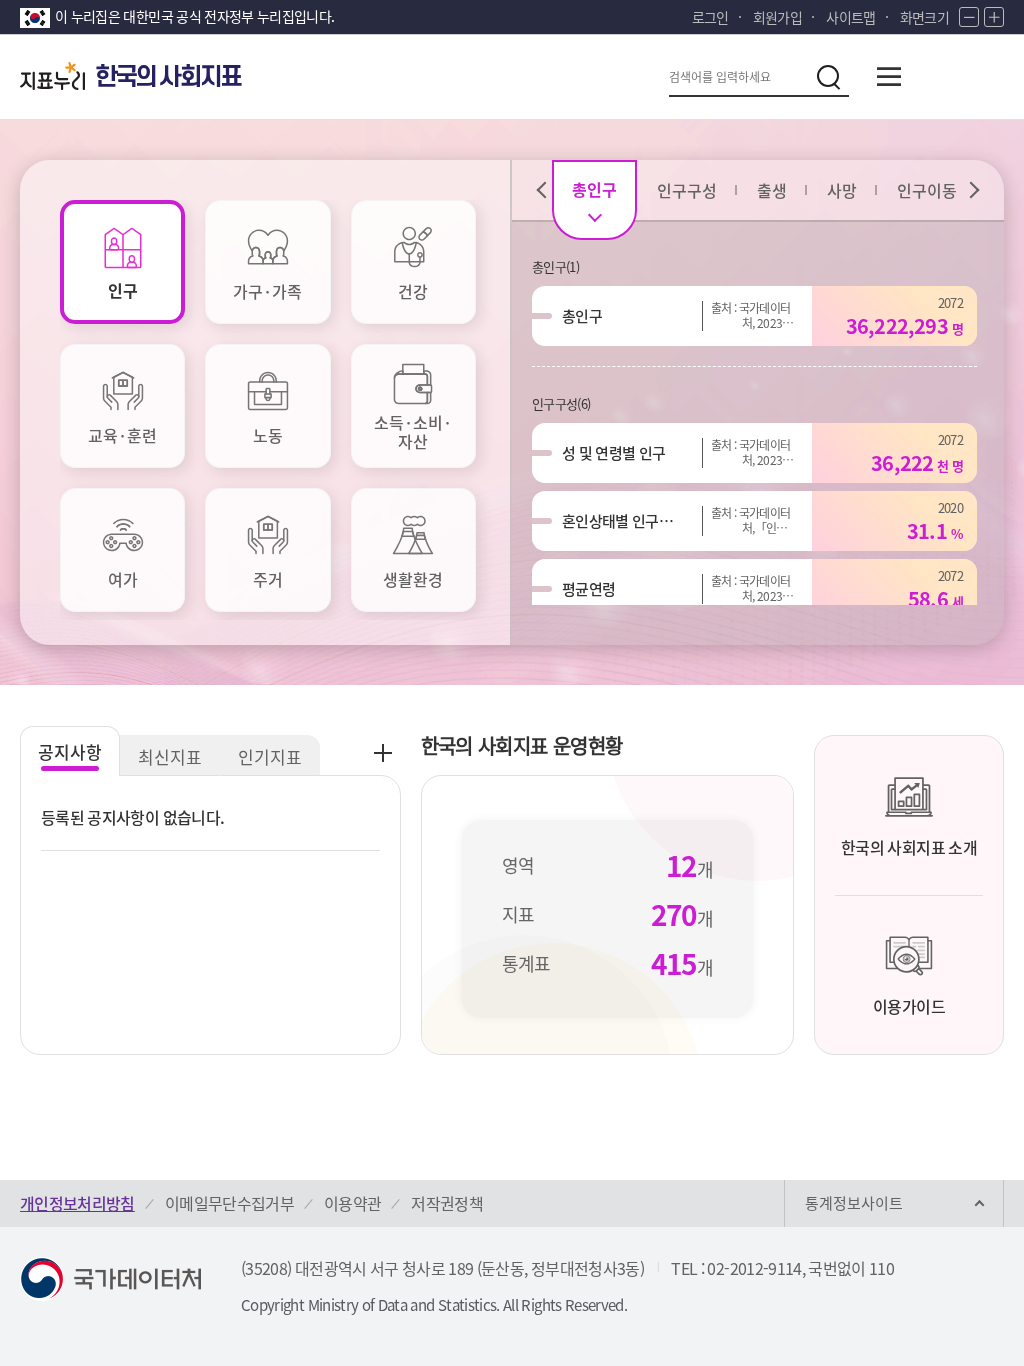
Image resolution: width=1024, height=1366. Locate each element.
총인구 (582, 316)
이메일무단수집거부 (229, 1203)
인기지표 (270, 756)
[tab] (122, 262)
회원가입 (777, 17)
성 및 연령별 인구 (614, 453)
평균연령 (588, 589)
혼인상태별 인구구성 (620, 521)
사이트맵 (850, 17)
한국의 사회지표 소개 (909, 847)
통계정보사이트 (854, 1203)
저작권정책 (447, 1203)
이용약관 (352, 1203)
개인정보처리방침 (77, 1203)
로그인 (710, 17)
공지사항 (70, 751)
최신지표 (170, 756)
